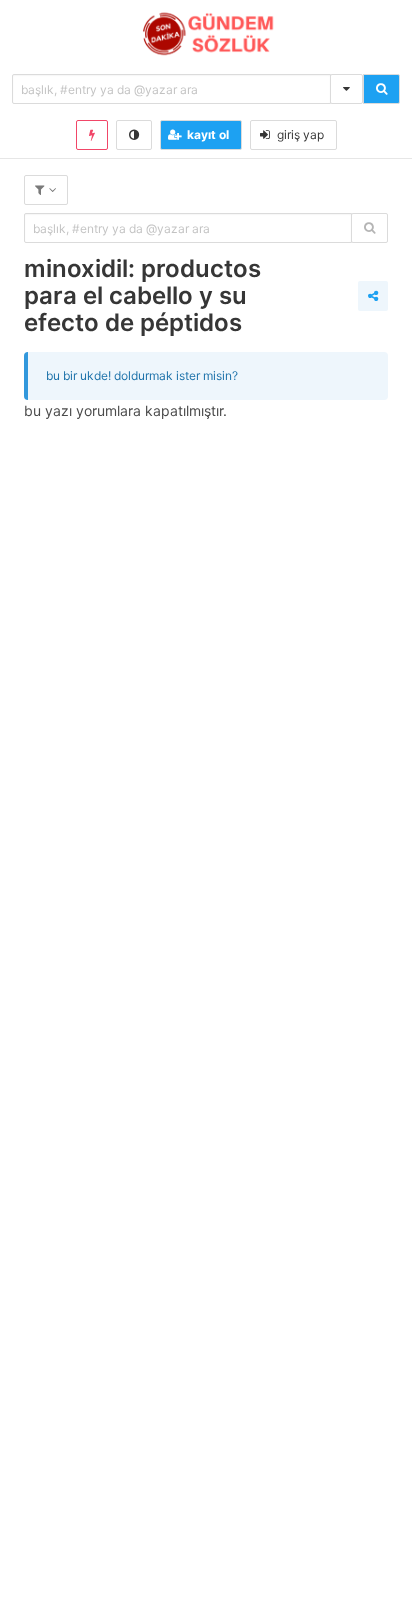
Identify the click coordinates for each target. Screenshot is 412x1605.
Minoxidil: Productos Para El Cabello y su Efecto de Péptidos (142, 295)
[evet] (369, 228)
